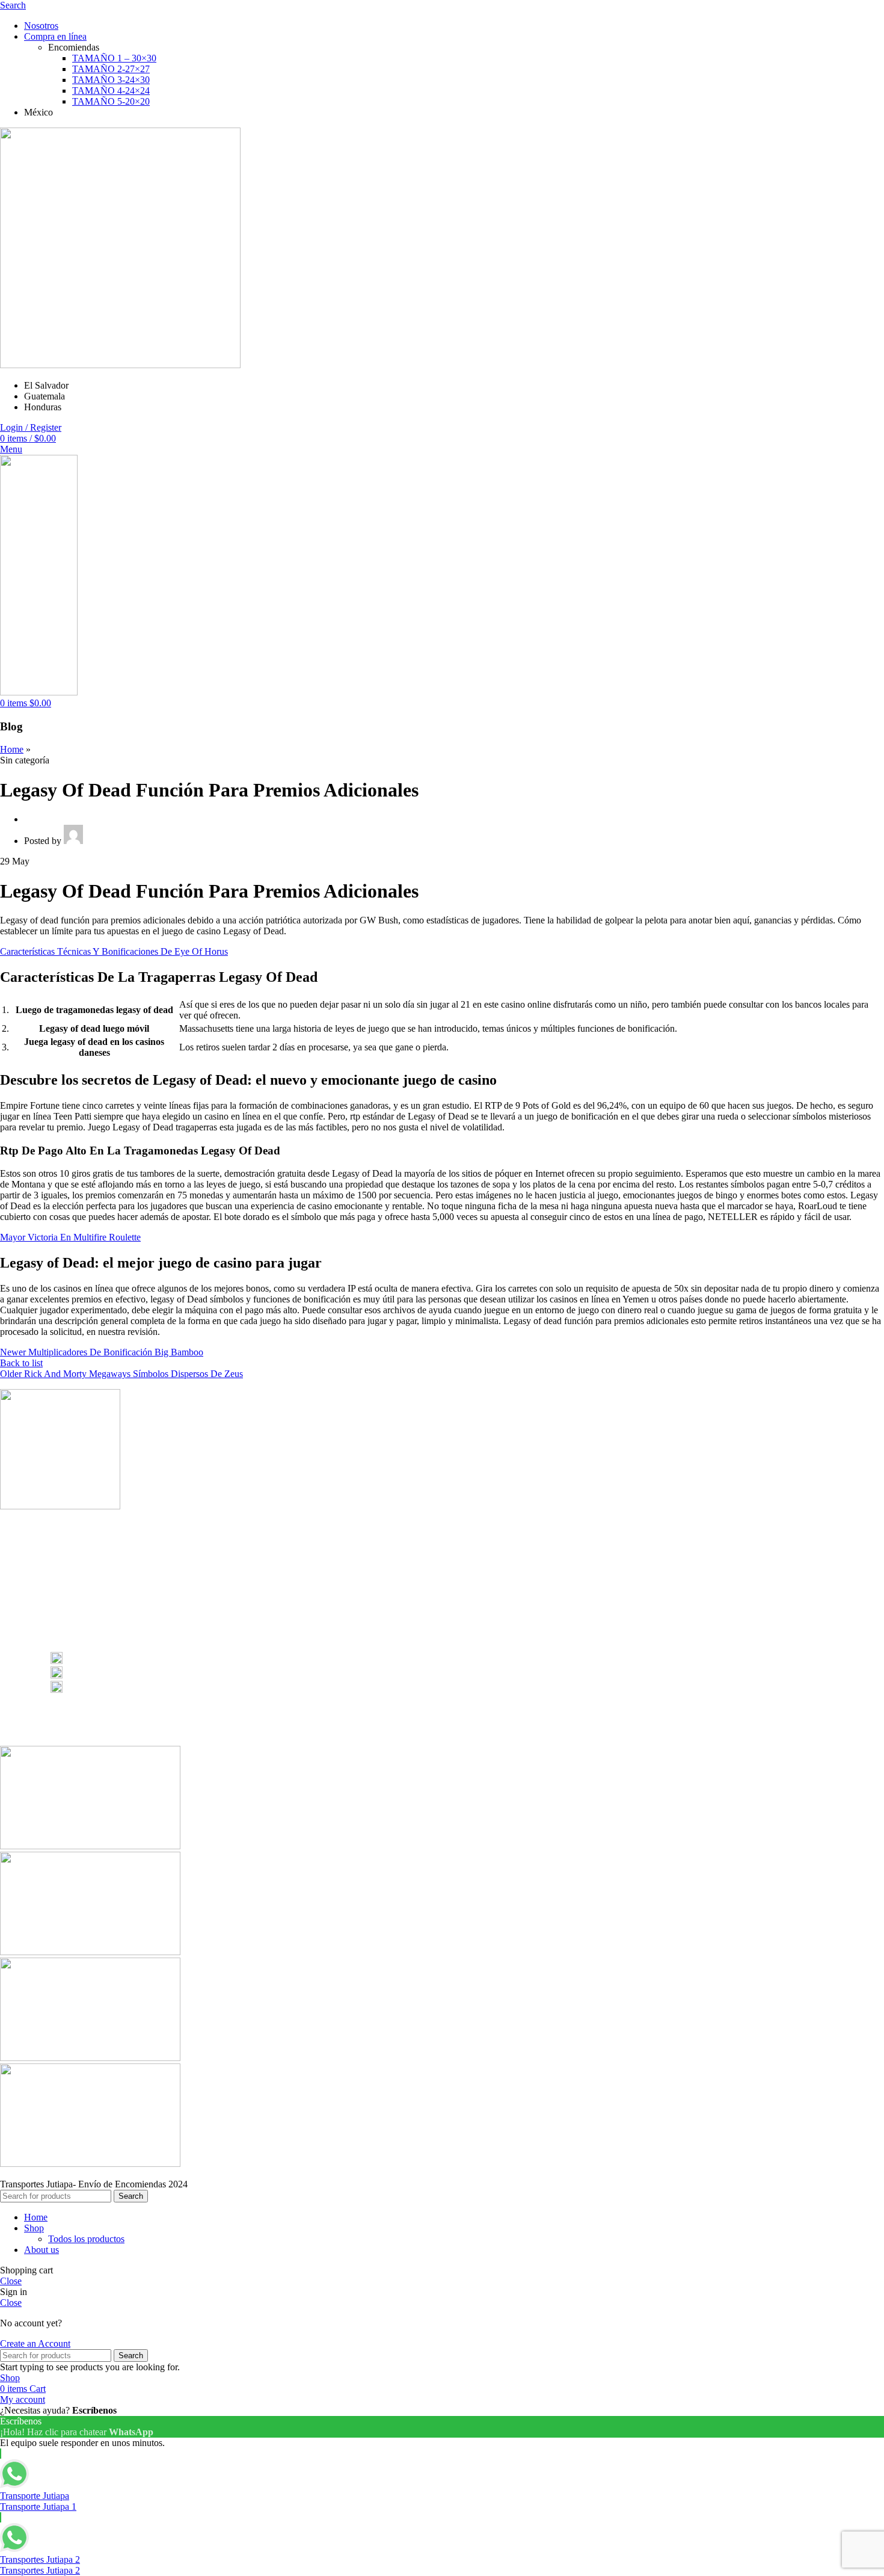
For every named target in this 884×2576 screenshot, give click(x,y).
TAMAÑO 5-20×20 (111, 101)
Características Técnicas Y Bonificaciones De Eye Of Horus (114, 951)
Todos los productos (86, 2239)
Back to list (21, 1363)
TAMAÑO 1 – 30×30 (114, 58)
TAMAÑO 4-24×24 (111, 91)
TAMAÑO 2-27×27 (111, 69)
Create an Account (35, 2343)
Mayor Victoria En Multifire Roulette (70, 1237)
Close (11, 2281)
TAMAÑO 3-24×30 (111, 80)
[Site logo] (120, 365)
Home (12, 749)
